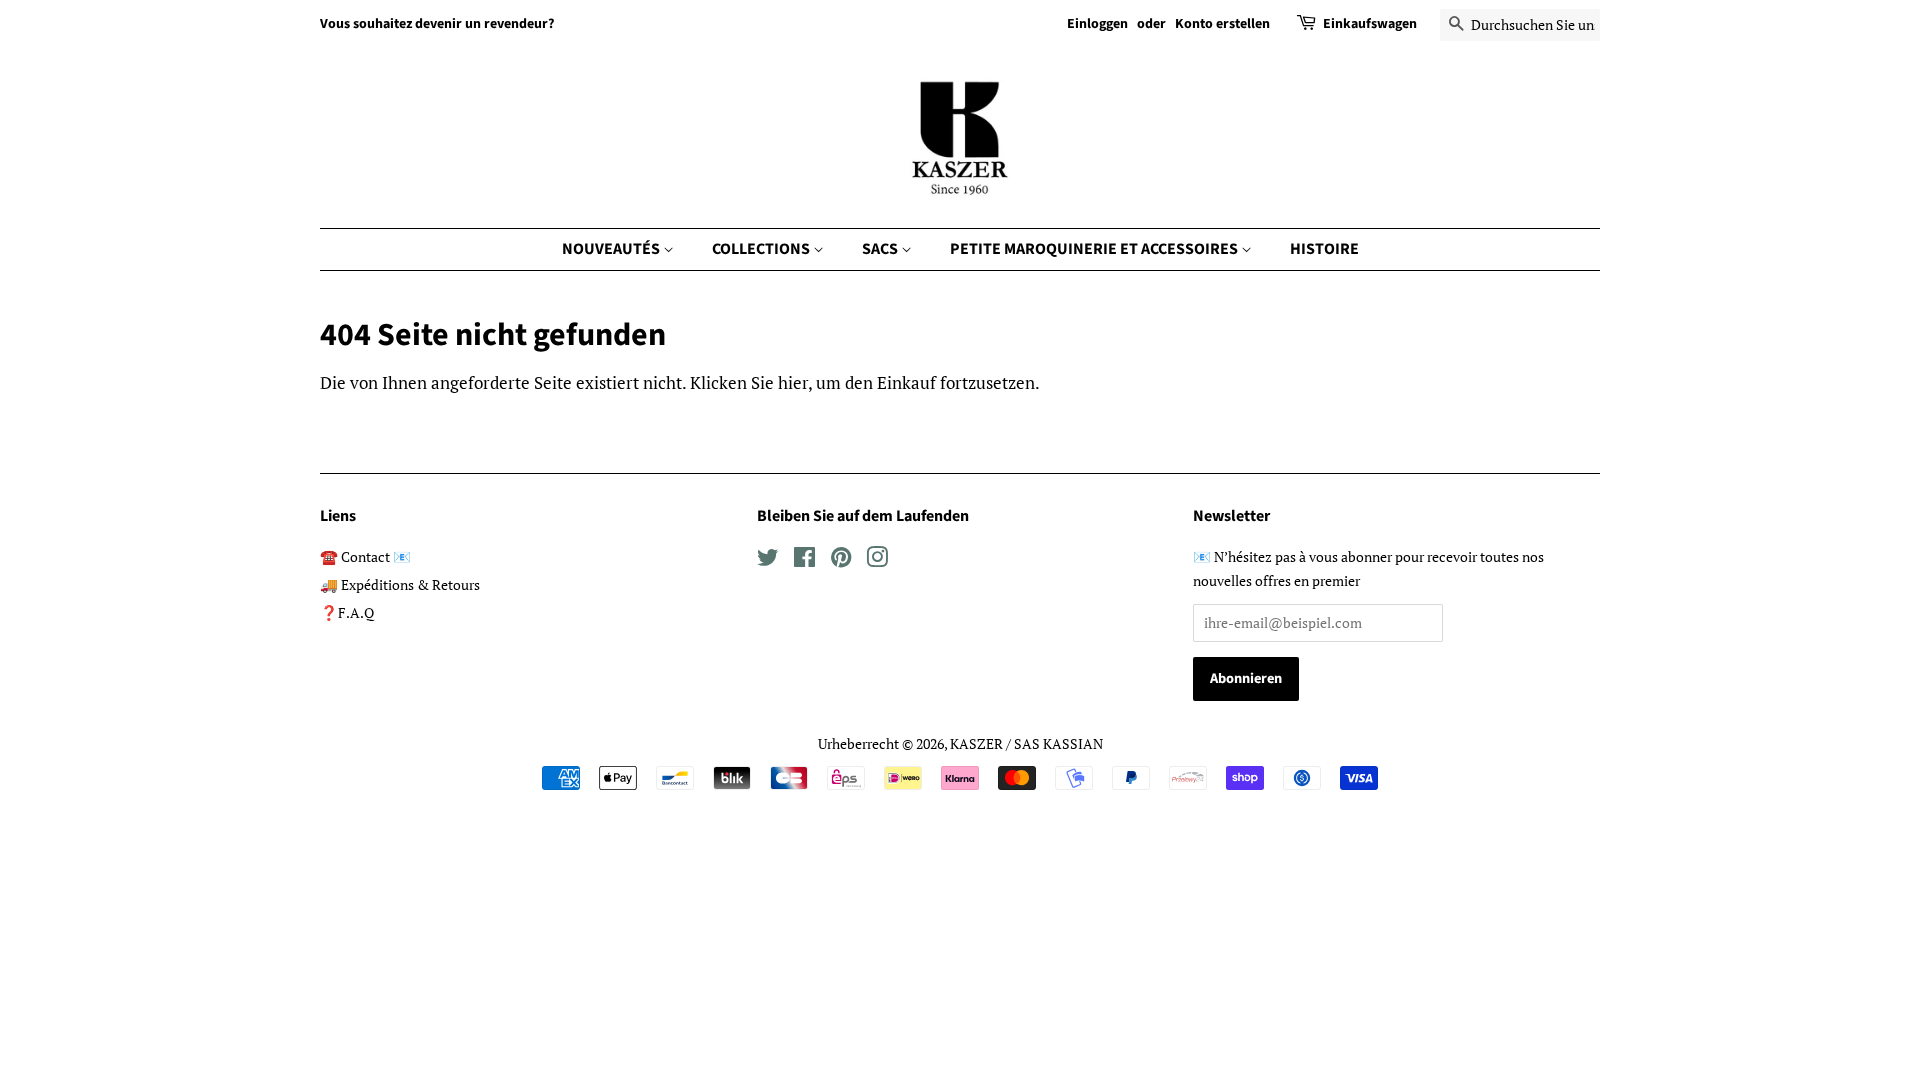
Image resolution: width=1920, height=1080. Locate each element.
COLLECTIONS (762, 249)
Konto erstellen (1222, 24)
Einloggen (1097, 24)
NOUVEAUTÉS (612, 249)
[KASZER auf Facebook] (804, 560)
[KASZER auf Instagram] (877, 560)
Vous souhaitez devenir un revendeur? (437, 24)
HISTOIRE (1324, 249)
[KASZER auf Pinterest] (841, 560)
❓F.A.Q (347, 612)
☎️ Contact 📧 (365, 556)
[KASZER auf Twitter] (768, 560)
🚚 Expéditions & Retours (400, 584)
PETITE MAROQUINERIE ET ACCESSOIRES (1095, 249)
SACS (881, 249)
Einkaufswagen (1370, 24)
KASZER (976, 743)
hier (793, 382)
